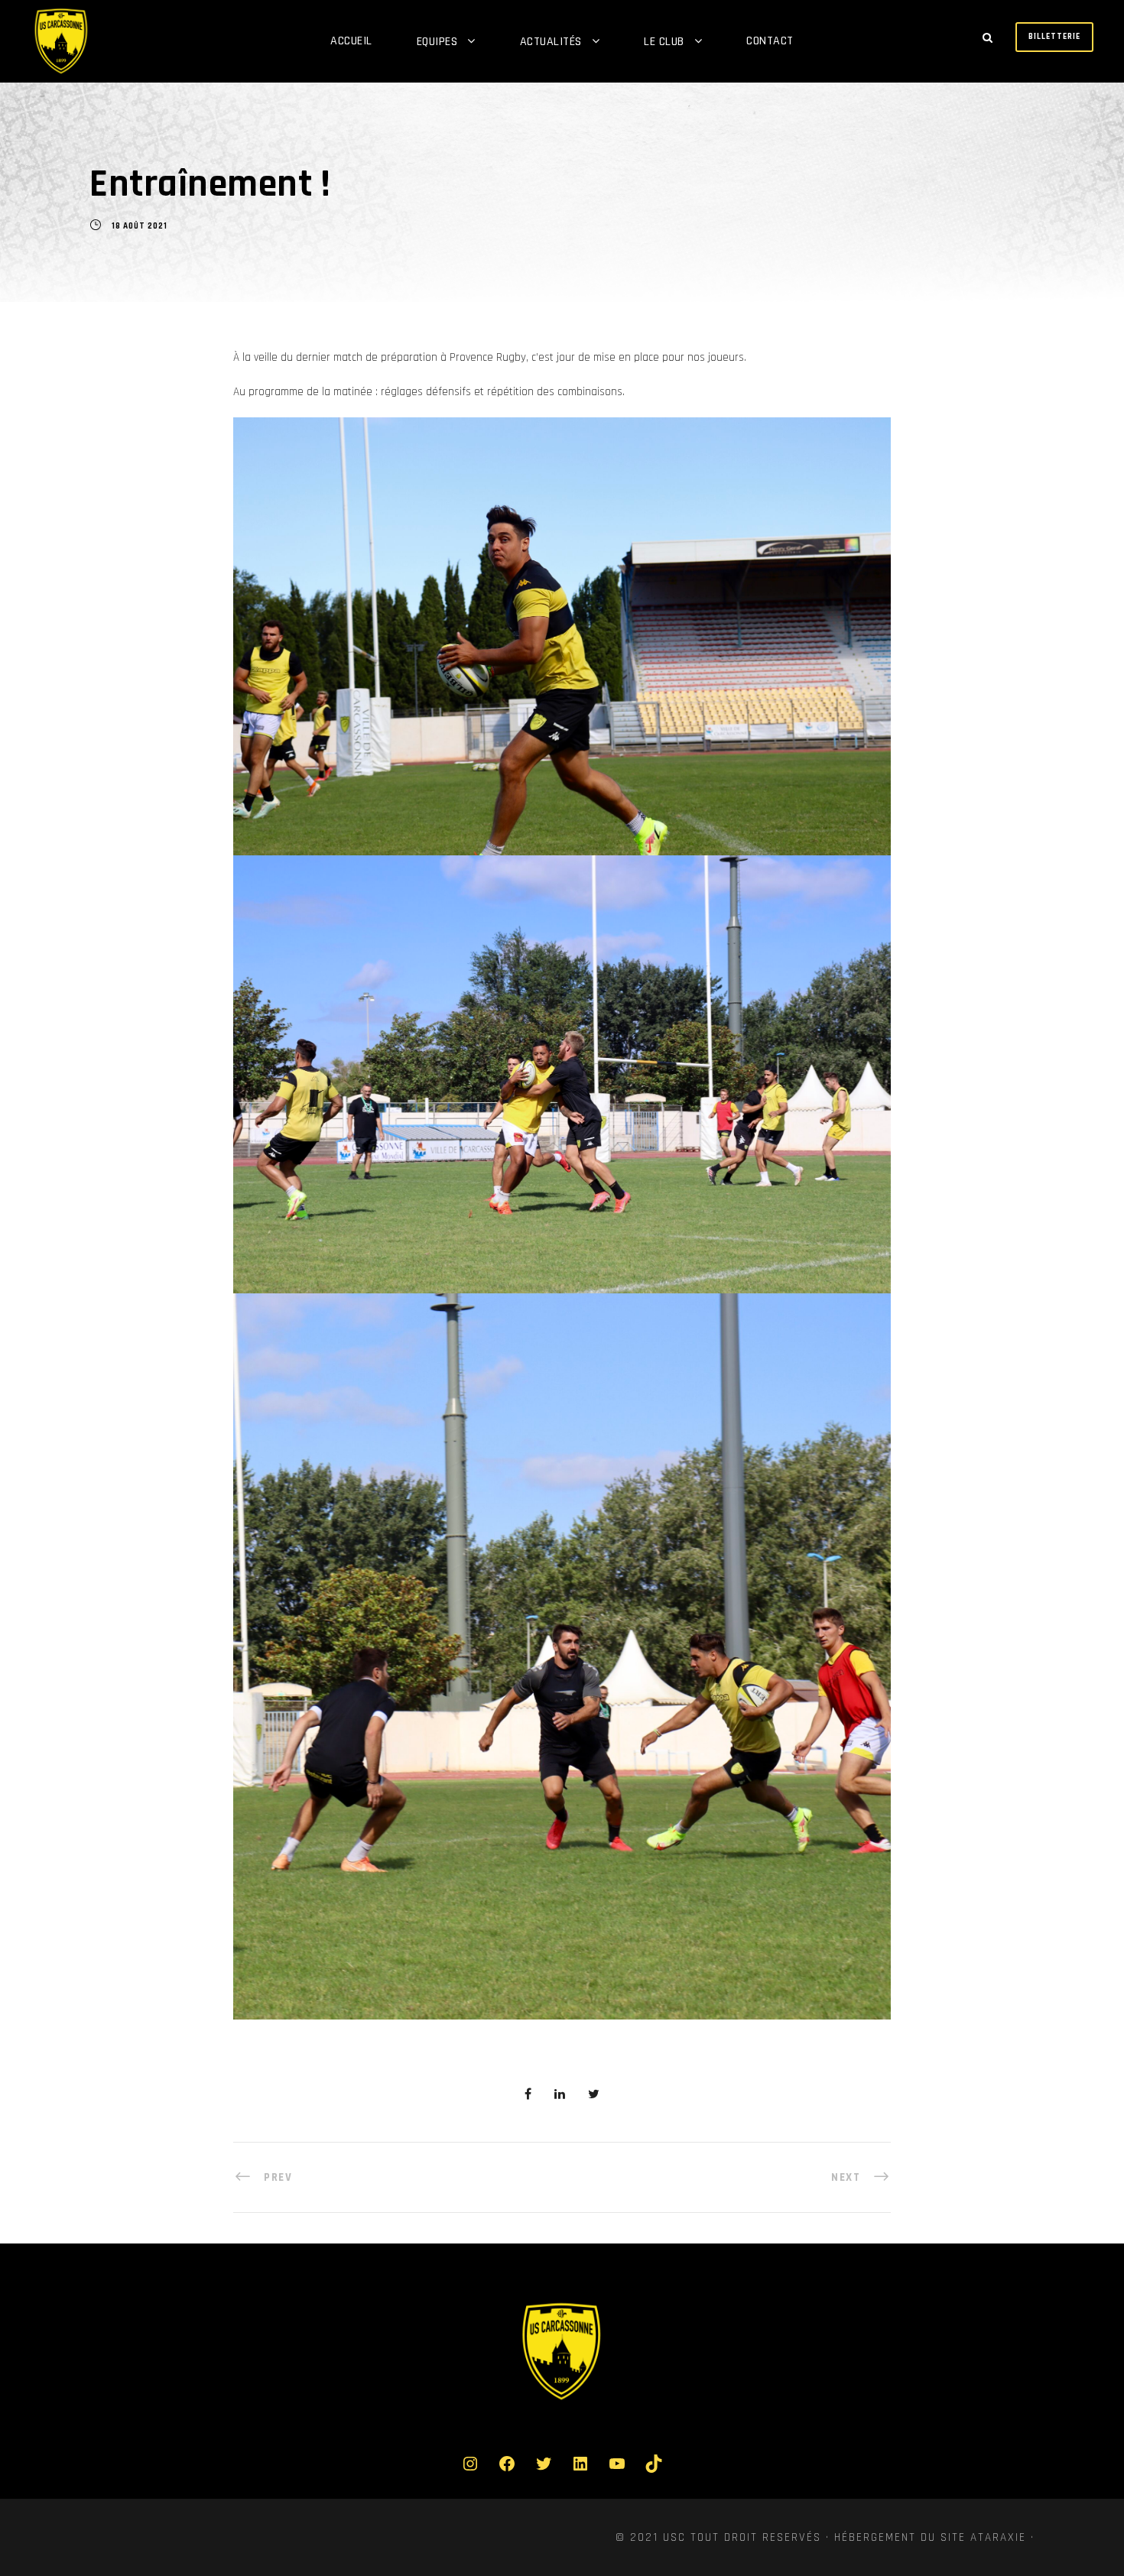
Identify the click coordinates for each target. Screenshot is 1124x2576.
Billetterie (1054, 37)
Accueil (351, 41)
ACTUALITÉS (551, 42)
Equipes (437, 42)
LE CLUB (664, 42)
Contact (770, 41)
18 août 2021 (140, 226)
